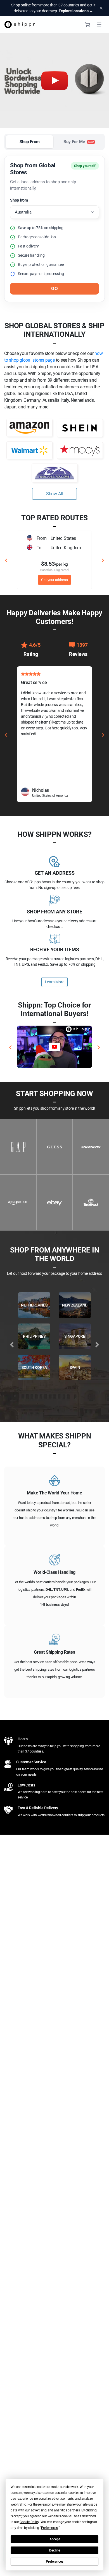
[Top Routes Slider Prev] (6, 560)
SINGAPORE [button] (75, 1336)
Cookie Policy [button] (29, 2522)
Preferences (55, 2562)
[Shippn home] (20, 24)
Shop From (30, 142)
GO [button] (54, 288)
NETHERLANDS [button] (34, 1305)
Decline (55, 2550)
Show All (54, 494)
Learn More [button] (55, 982)
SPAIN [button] (75, 1367)
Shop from (19, 200)
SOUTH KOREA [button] (34, 1367)
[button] (54, 1047)
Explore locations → (76, 11)
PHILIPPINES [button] (34, 1336)
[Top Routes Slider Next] (103, 560)
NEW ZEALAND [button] (75, 1305)
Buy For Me (79, 142)
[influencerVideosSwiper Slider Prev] (10, 1047)
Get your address (54, 580)
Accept (55, 2539)
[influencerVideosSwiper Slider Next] (99, 1047)
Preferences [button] (49, 2528)
